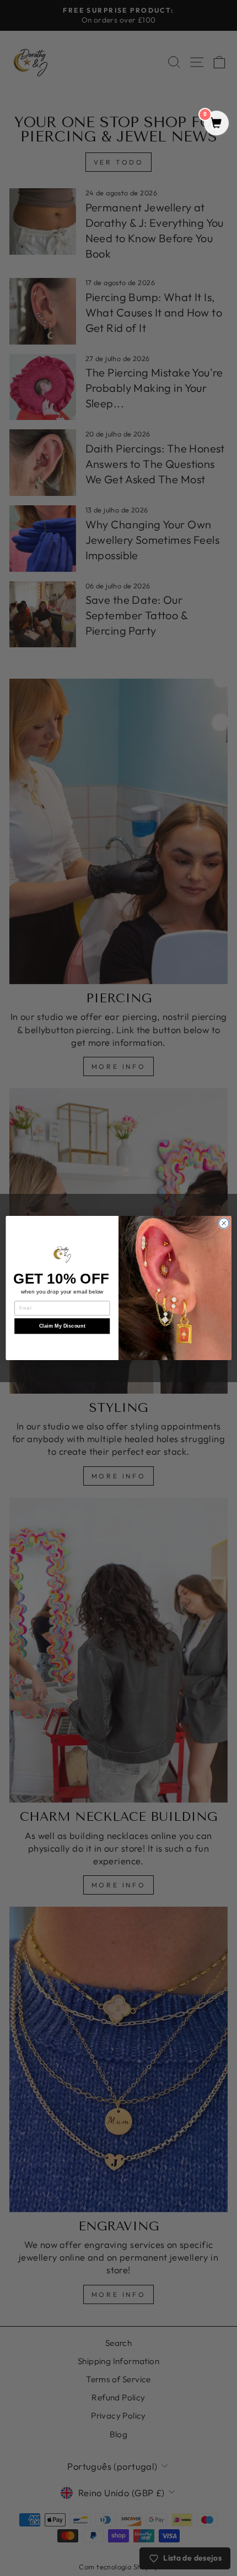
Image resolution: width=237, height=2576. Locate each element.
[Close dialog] (224, 1223)
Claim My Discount (62, 1326)
